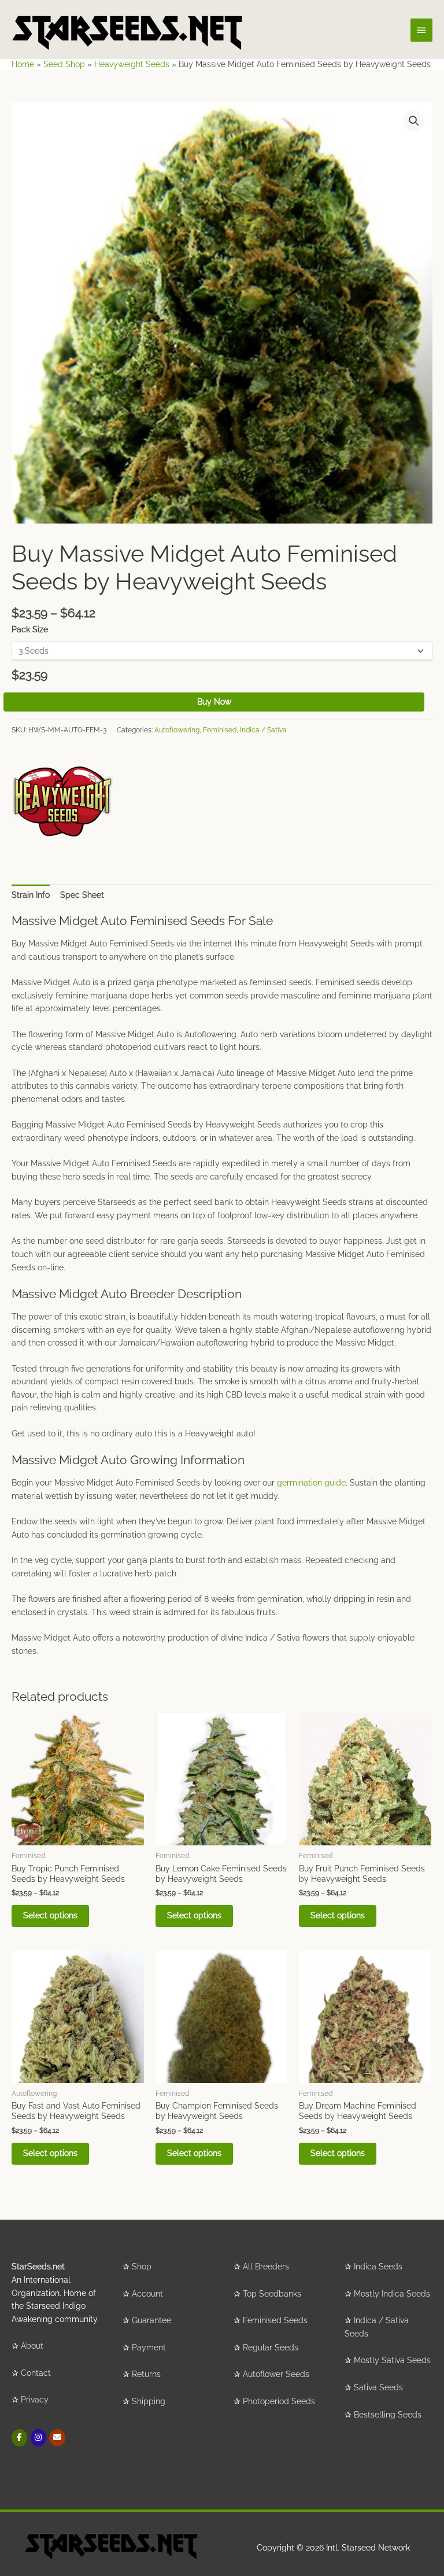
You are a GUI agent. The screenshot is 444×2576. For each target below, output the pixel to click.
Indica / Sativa (263, 730)
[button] (414, 121)
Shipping (149, 2401)
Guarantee (151, 2320)
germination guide (311, 1483)
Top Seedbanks (272, 2294)
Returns (146, 2374)
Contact (36, 2373)
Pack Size (30, 629)
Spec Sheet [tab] (82, 895)
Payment (149, 2347)
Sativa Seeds (378, 2387)
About (32, 2346)
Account (147, 2294)
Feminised (220, 730)
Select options (50, 1915)
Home (23, 64)
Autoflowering (177, 730)
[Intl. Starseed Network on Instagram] (38, 2437)
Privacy (35, 2400)
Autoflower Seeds (276, 2374)
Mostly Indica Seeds (392, 2294)
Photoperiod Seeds (279, 2401)
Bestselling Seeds (388, 2415)
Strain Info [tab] (31, 895)
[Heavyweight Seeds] (63, 801)
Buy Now (214, 702)
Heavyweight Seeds (132, 64)
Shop (142, 2267)
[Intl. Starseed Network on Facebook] (19, 2437)
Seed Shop (64, 64)
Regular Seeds (271, 2347)
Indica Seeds (378, 2267)
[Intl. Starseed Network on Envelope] (57, 2437)
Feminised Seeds (275, 2320)
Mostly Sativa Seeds (392, 2360)
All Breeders (266, 2267)
